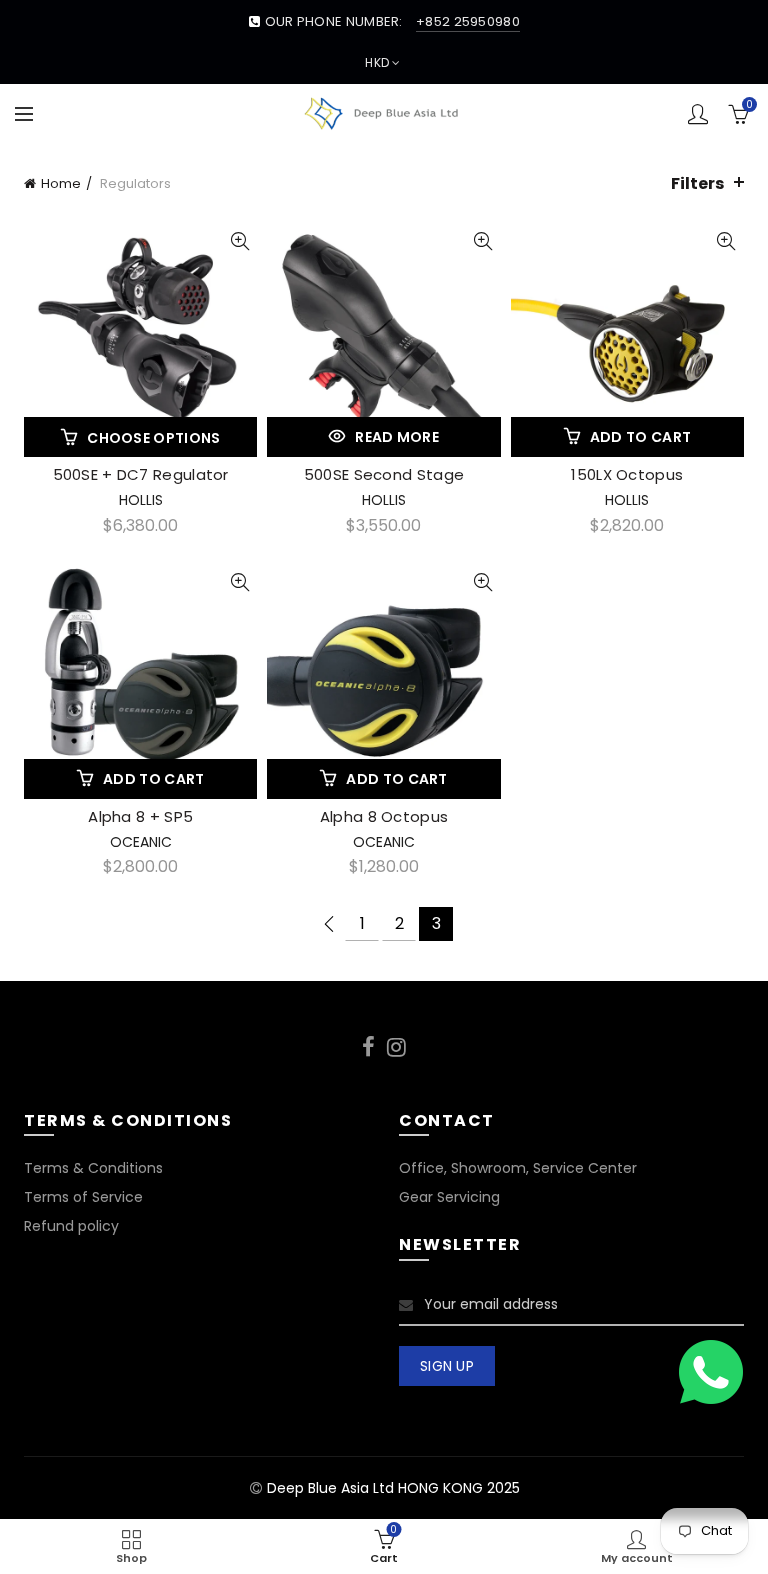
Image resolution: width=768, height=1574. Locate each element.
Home (61, 183)
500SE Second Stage (384, 474)
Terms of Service (83, 1197)
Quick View (239, 241)
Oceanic (141, 842)
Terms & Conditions (93, 1168)
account (698, 114)
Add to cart (640, 437)
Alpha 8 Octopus (384, 816)
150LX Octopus (627, 474)
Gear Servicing (449, 1197)
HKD (377, 62)
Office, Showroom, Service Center (518, 1168)
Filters (697, 183)
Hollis (141, 500)
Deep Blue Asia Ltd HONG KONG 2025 (393, 1488)
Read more (397, 437)
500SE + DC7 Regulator (141, 474)
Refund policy (71, 1226)
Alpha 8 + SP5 (140, 816)
